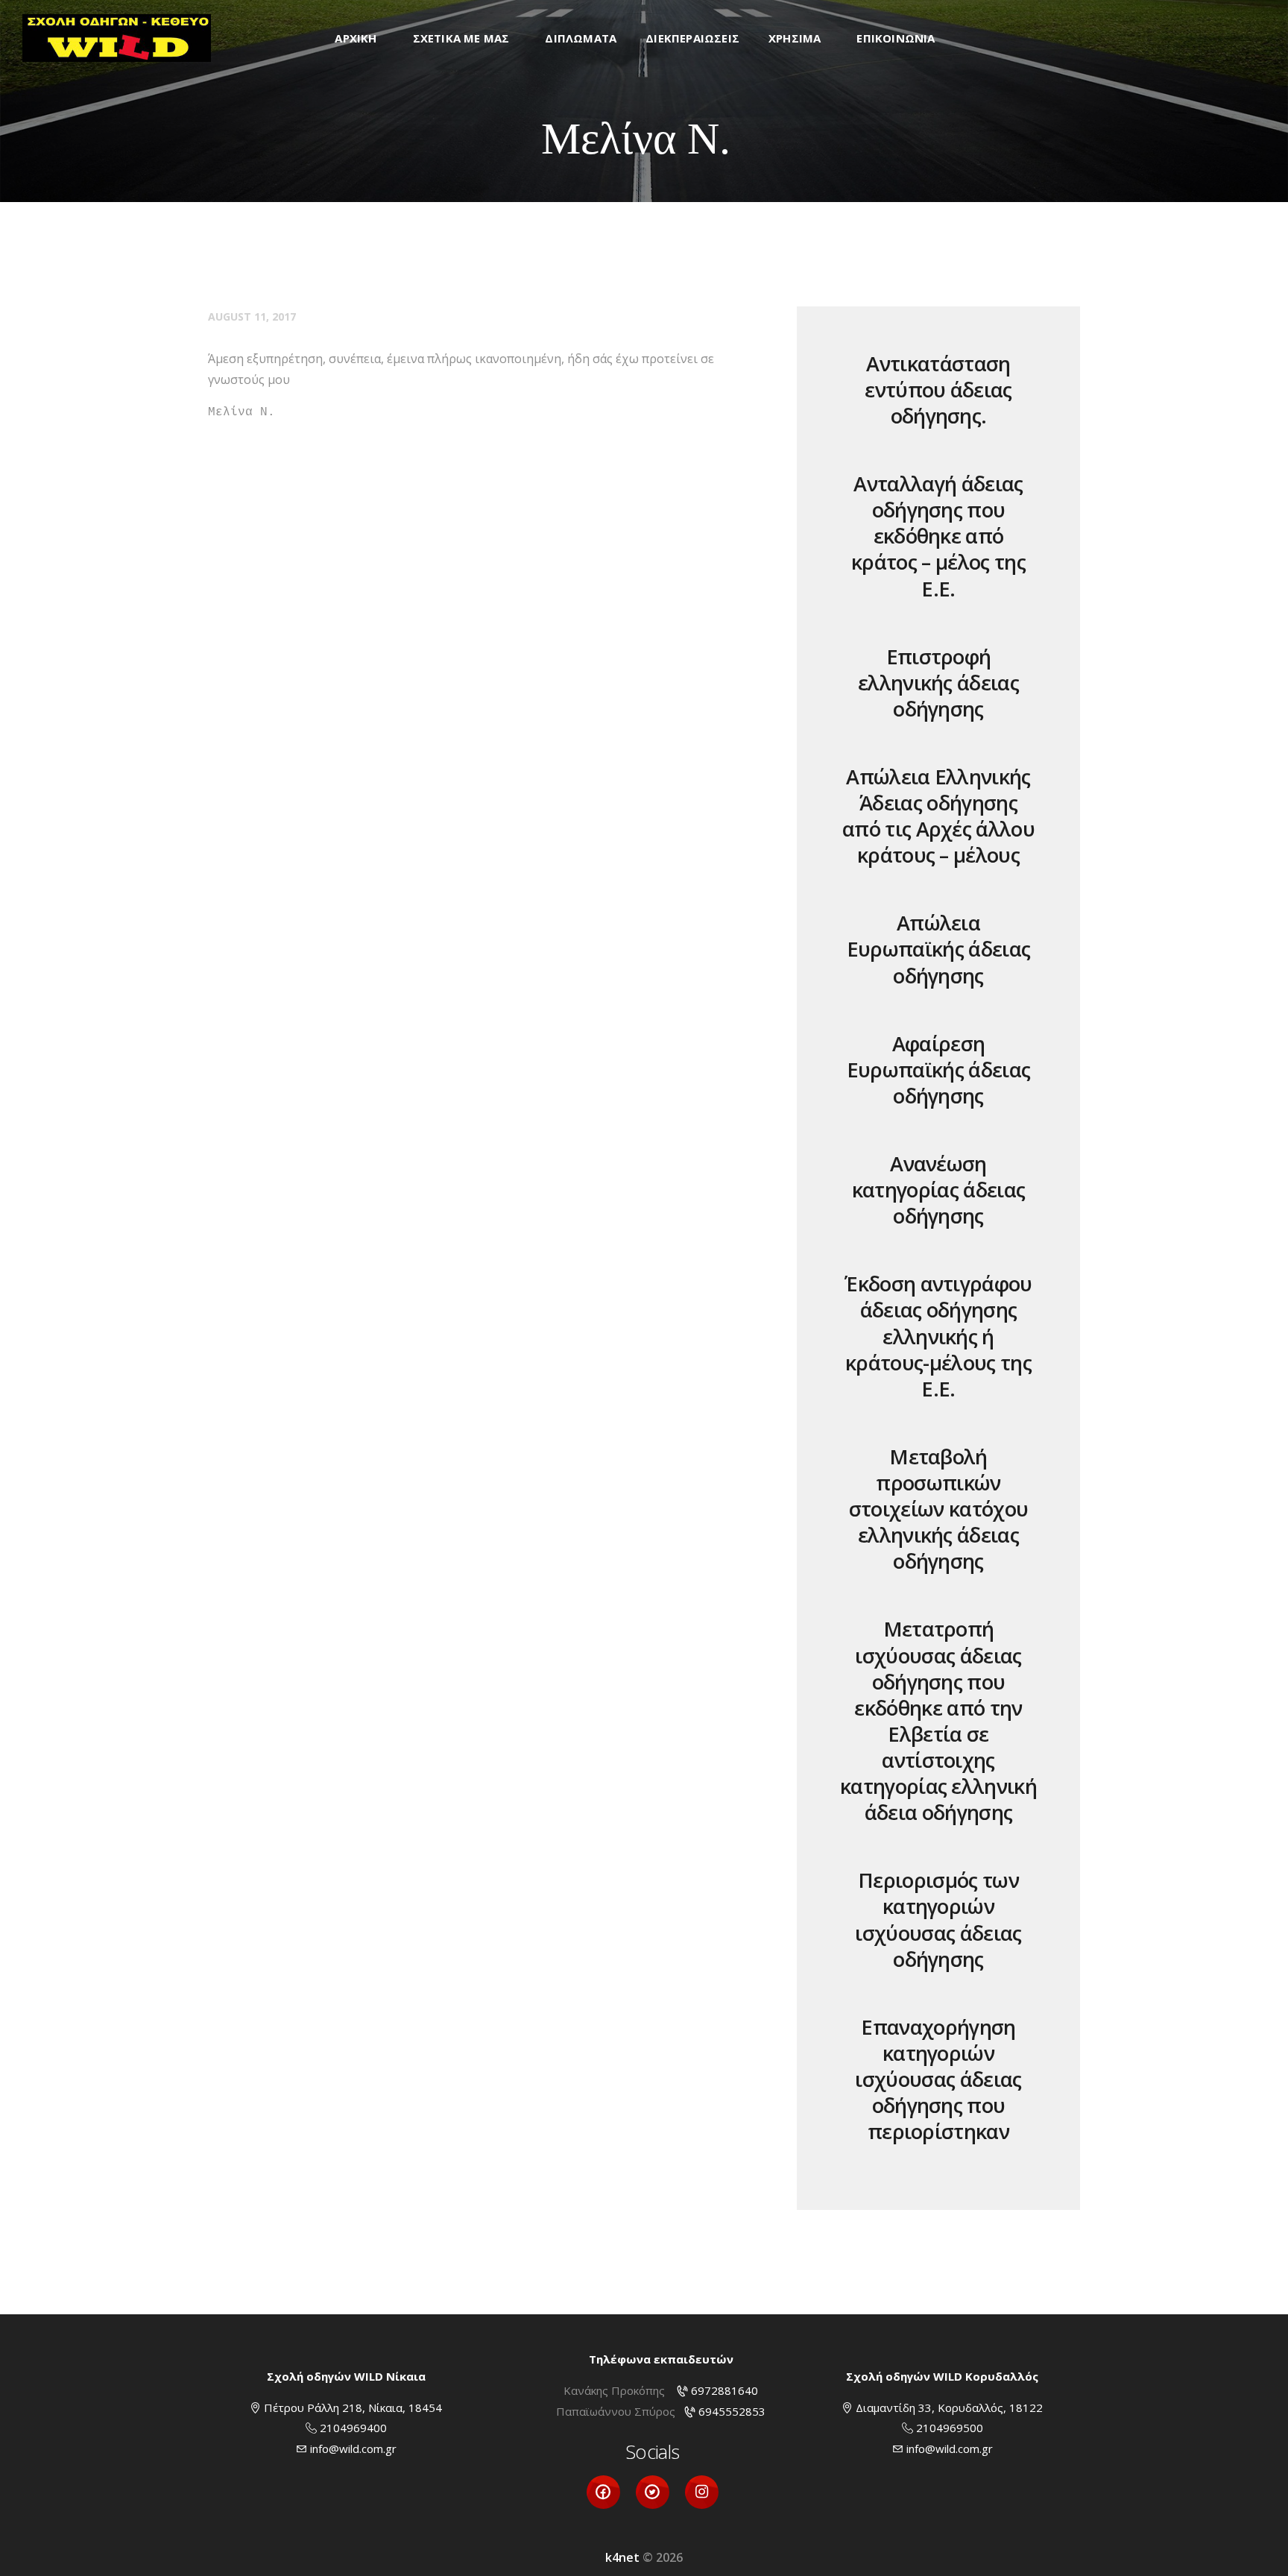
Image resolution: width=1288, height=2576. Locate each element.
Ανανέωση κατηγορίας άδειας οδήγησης (939, 1190)
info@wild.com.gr (353, 2449)
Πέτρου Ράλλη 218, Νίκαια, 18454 (353, 2407)
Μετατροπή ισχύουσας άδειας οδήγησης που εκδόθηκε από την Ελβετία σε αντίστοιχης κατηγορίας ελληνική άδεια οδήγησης (938, 1720)
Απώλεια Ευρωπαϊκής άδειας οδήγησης (939, 949)
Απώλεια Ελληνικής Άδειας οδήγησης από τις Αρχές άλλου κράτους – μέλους (938, 816)
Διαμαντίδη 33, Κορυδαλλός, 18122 (949, 2407)
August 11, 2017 (252, 317)
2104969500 (950, 2428)
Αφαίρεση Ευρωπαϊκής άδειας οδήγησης (939, 1070)
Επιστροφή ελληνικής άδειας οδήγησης (938, 683)
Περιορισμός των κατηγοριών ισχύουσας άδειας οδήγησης (938, 1919)
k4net (622, 2557)
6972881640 (724, 2390)
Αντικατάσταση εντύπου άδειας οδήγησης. (938, 390)
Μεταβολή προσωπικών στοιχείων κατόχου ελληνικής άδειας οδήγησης (939, 1509)
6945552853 (732, 2411)
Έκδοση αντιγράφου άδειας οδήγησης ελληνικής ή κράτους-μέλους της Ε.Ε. (938, 1336)
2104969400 (353, 2428)
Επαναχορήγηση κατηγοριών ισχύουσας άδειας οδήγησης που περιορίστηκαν (938, 2079)
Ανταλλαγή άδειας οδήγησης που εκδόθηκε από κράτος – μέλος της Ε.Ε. (938, 536)
